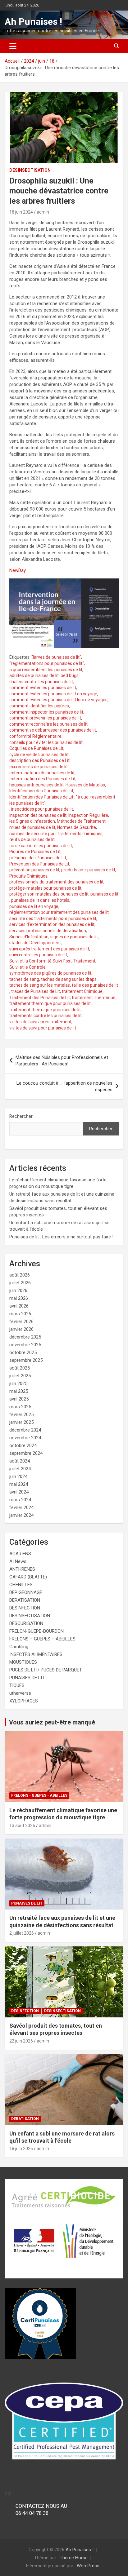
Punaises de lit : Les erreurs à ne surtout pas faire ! (61, 1237)
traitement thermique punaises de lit (45, 1010)
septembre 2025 (26, 1360)
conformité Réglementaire (35, 736)
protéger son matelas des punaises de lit (49, 894)
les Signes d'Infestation (32, 821)
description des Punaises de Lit (39, 760)
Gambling (19, 1647)
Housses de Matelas (85, 785)
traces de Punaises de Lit (36, 991)
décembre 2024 (25, 1430)
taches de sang (24, 979)
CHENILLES (21, 1585)
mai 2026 (19, 1298)
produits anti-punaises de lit (88, 870)
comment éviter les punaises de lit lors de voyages (58, 700)
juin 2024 (18, 1476)
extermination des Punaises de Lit (42, 779)
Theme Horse (74, 2558)
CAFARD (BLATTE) (28, 1577)
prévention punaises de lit (34, 870)
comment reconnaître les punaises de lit (48, 724)
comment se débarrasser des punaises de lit (53, 730)
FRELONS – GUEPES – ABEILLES (42, 1639)
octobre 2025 (23, 1352)
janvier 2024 (21, 1515)
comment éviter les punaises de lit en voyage (53, 694)
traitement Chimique (82, 991)
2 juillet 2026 (22, 1933)
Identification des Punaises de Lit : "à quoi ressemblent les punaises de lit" (62, 800)
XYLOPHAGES (24, 1701)
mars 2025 (20, 1407)
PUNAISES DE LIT (27, 1678)
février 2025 (21, 1414)
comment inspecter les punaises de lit (46, 712)
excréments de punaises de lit (39, 767)
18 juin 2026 (21, 2149)
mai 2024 (19, 1484)
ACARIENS (20, 1554)
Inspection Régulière (88, 815)
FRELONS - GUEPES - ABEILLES (39, 1795)
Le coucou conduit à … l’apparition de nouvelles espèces (64, 1086)
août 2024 (20, 1461)
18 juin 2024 (21, 212)
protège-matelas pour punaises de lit (45, 888)
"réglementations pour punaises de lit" (47, 663)
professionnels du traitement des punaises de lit (56, 882)
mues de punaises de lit (32, 827)
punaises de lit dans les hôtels (40, 900)
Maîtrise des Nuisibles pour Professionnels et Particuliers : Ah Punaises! (62, 1061)
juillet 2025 (20, 1376)
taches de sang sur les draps (69, 979)
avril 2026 (19, 1306)
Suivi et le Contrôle (27, 967)
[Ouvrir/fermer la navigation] (13, 46)
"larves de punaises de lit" (56, 657)
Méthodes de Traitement (81, 821)
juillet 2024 (20, 1469)
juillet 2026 (20, 1283)
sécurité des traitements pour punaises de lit (53, 918)
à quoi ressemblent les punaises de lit (46, 670)
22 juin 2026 (21, 2041)
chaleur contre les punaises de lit (41, 682)
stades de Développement (35, 943)
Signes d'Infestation (29, 937)
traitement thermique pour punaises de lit (50, 1003)
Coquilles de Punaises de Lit (36, 748)
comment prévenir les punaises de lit (45, 718)
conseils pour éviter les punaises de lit (46, 742)
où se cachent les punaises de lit (41, 846)
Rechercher (21, 1116)
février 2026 (21, 1321)
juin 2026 (18, 1290)
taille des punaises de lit (95, 985)
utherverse (20, 1693)
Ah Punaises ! (33, 22)
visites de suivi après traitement (40, 1022)
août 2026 (20, 1275)
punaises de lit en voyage (34, 906)
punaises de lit (104, 894)
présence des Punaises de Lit (38, 858)
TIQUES (17, 1685)
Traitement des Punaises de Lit (40, 998)
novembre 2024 (25, 1438)
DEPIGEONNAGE (26, 1592)
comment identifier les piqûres (39, 706)
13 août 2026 (22, 1826)
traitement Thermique (94, 998)
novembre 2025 (25, 1345)
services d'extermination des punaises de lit (52, 924)
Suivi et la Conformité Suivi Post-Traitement (52, 961)
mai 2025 (19, 1391)
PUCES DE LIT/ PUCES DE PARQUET (46, 1670)
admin (43, 212)
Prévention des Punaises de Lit (39, 864)
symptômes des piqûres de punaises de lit (50, 973)
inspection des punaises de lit (38, 815)
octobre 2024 (23, 1445)
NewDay (18, 570)
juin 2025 (18, 1383)
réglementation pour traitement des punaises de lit (59, 912)
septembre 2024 (26, 1453)
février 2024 (21, 1507)
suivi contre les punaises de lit (38, 955)
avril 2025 (19, 1399)
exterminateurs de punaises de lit (42, 773)
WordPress (88, 2566)
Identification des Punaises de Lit (41, 791)
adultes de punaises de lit (34, 675)
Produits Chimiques (28, 876)
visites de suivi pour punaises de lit (43, 1028)
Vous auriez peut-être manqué (52, 1722)
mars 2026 (20, 1314)
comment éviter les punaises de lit (43, 688)
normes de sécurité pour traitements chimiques (56, 834)
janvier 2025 (21, 1422)
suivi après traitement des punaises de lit (49, 949)
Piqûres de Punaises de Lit (35, 852)
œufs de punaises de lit (32, 839)
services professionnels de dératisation (48, 931)
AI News (18, 1561)
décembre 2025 (25, 1337)
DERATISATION (25, 1600)
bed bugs (70, 675)
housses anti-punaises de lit (37, 785)
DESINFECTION (25, 1608)
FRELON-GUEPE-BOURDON (37, 1631)
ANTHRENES (22, 1569)
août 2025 (20, 1368)
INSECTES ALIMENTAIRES (36, 1654)
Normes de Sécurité (77, 827)
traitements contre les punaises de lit (46, 1016)
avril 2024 (19, 1492)
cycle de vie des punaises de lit (39, 755)
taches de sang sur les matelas (40, 985)
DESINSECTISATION (30, 170)
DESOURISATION (26, 1623)
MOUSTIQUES (23, 1662)
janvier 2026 (21, 1329)
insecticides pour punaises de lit (42, 809)
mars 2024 (20, 1500)
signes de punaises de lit (74, 937)
